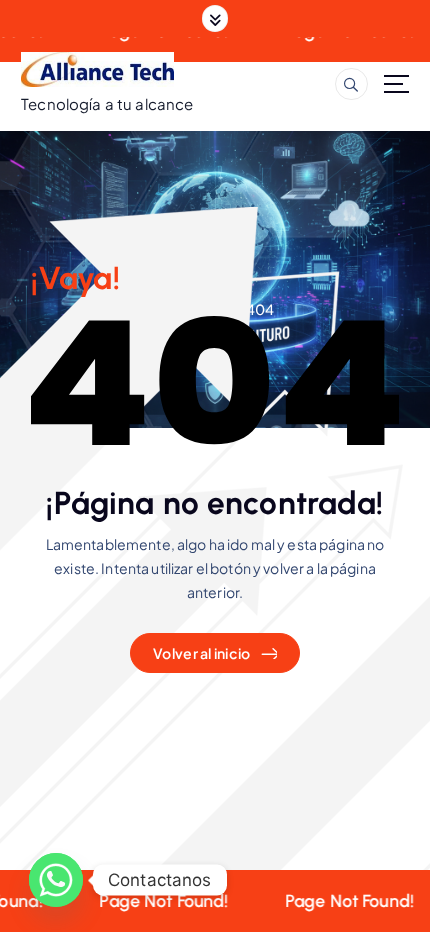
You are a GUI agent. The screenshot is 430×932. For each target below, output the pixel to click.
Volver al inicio (201, 653)
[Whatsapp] (56, 880)
